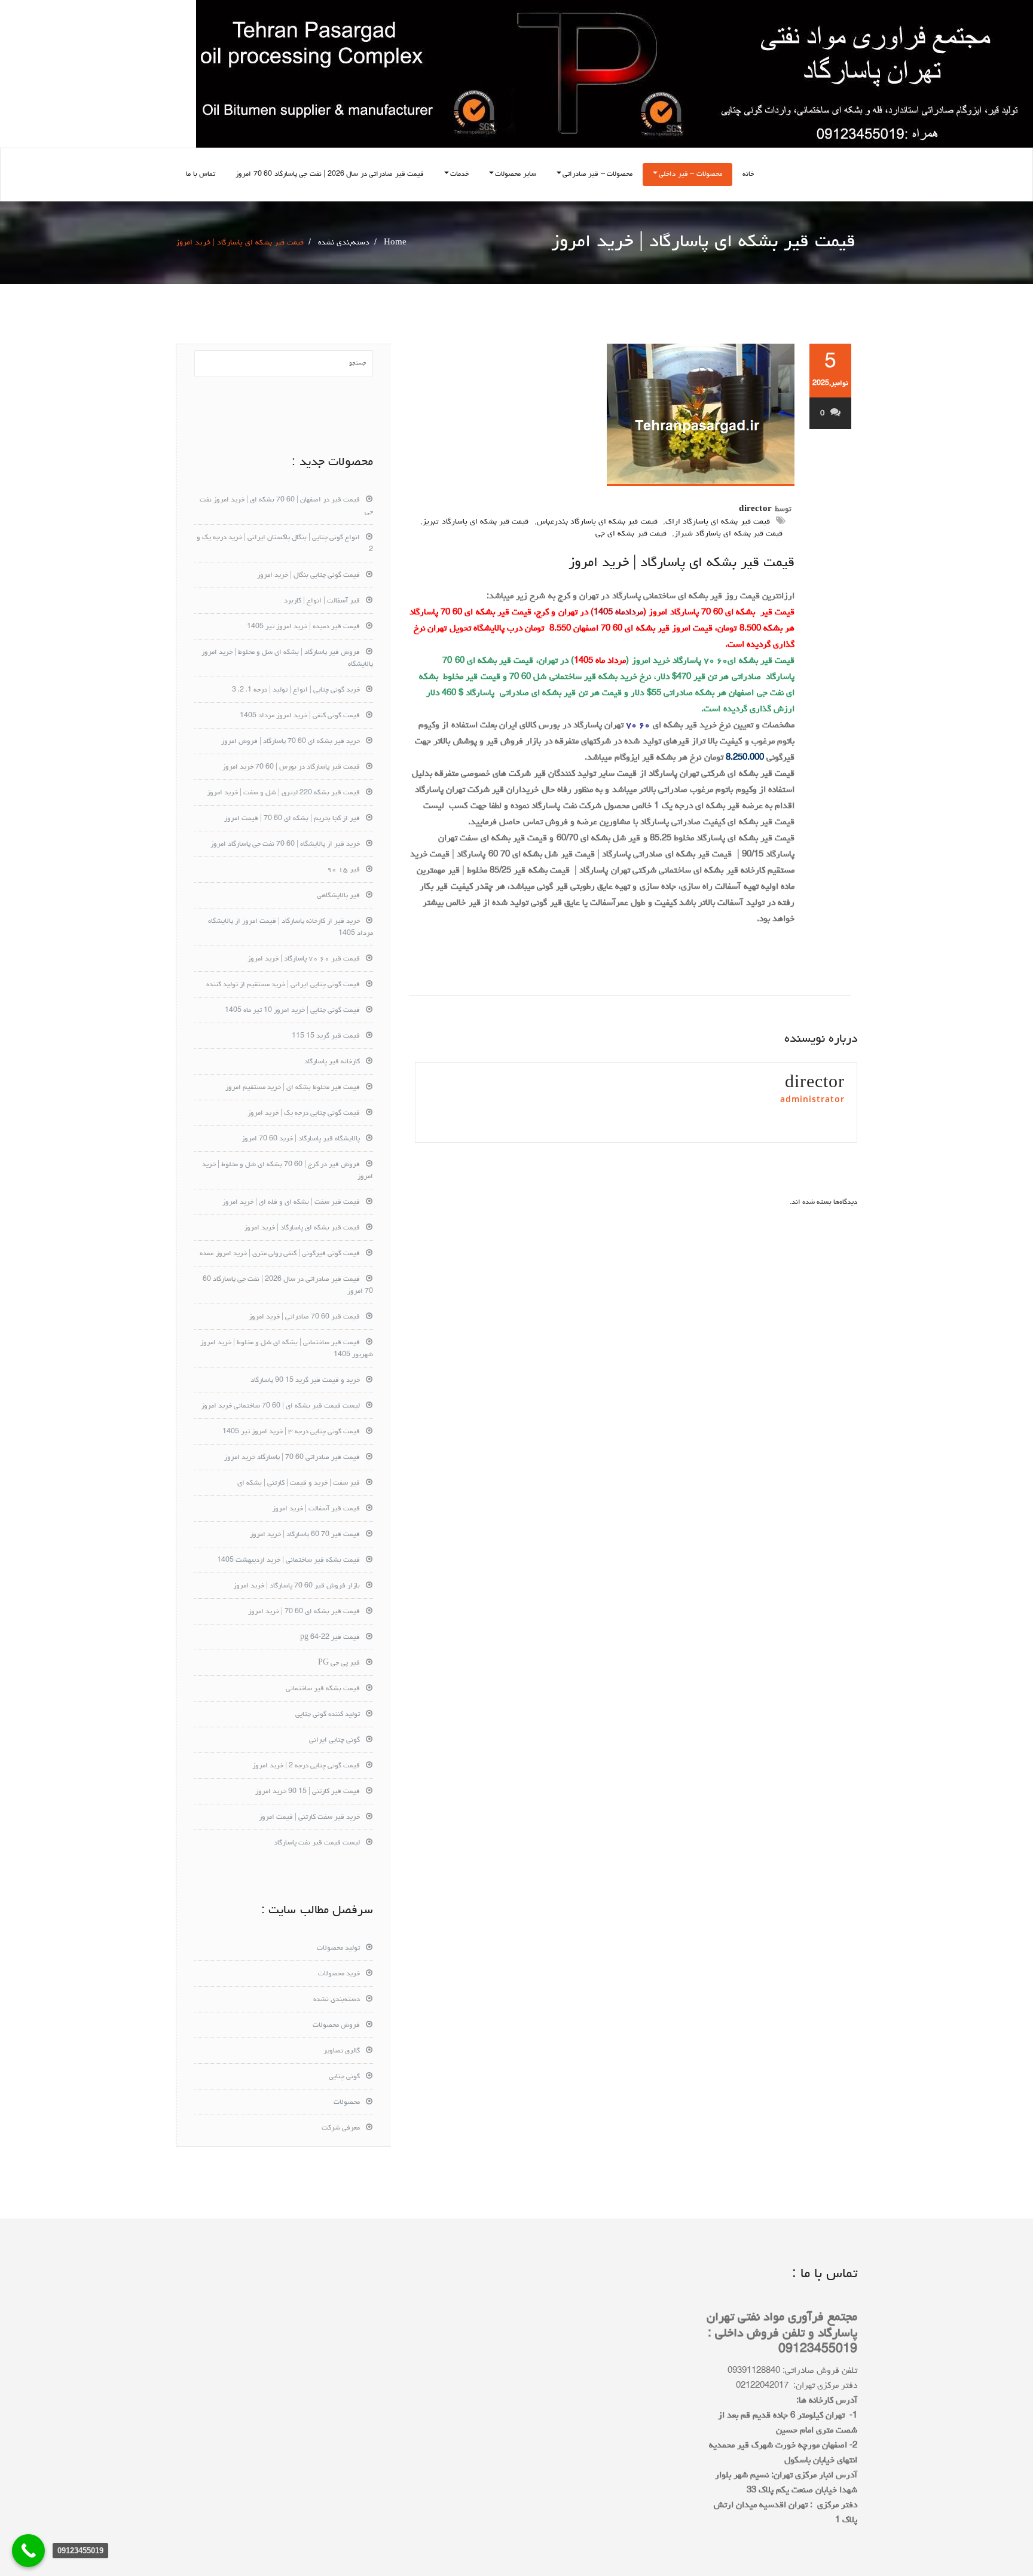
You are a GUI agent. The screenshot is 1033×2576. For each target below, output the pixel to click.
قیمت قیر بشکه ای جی (631, 534)
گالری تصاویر (342, 2051)
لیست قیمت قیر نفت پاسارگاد (317, 1843)
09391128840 (754, 2371)
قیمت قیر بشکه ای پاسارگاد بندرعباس (597, 522)
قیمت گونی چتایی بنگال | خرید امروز (308, 576)
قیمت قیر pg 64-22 (330, 1638)
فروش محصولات (336, 2026)
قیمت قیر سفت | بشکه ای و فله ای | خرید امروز (291, 1203)
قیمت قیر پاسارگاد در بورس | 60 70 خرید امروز (291, 767)
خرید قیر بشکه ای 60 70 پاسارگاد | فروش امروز (291, 742)
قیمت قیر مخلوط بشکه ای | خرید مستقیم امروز (293, 1088)
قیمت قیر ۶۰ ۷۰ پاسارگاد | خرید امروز (304, 959)
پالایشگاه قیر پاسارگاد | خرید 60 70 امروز (301, 1139)
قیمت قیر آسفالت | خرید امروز (316, 1509)
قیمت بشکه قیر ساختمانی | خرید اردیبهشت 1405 (288, 1561)
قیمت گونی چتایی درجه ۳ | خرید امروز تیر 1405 (291, 1432)
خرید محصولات (339, 1974)
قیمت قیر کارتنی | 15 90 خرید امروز (308, 1792)
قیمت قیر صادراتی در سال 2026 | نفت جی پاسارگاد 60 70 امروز (330, 175)
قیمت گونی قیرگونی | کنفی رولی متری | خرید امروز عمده (280, 1254)
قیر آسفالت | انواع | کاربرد (322, 601)
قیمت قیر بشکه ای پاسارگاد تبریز (476, 522)
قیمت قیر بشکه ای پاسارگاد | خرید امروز (681, 563)
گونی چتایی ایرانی (334, 1740)
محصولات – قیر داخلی (690, 175)
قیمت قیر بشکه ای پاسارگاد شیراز (728, 534)
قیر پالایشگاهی (338, 896)
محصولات (347, 2103)
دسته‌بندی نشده (344, 243)
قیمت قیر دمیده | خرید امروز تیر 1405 (303, 627)
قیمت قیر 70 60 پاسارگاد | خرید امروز (305, 1535)
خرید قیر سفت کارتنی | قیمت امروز (309, 1818)
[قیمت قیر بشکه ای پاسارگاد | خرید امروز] (602, 415)
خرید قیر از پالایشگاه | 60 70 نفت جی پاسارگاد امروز (285, 845)
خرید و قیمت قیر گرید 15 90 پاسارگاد (305, 1381)
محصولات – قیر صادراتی (598, 175)
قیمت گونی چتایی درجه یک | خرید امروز (304, 1113)
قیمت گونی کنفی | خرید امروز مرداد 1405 (300, 716)
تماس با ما (201, 175)
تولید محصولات (338, 1948)
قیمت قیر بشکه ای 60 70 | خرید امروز (304, 1612)
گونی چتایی (344, 2077)
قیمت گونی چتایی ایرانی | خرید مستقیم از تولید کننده (283, 985)
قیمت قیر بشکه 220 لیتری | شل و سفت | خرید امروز (283, 793)
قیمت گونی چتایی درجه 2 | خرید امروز (306, 1766)
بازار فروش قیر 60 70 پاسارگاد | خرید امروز (297, 1586)
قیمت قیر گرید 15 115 (326, 1036)
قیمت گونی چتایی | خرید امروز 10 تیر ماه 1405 (292, 1011)
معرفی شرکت (341, 2128)
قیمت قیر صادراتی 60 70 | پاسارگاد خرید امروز (292, 1458)
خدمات (459, 175)
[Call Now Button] (28, 2551)
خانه (748, 175)
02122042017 (762, 2386)
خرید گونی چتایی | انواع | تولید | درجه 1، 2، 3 (296, 690)
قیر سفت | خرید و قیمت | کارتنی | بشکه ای (299, 1483)
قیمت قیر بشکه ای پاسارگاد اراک (718, 522)
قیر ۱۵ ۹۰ (343, 870)
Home (395, 243)
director (755, 510)
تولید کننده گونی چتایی (328, 1715)
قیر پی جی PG (339, 1663)
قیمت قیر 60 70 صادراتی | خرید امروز (304, 1317)
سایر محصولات (516, 175)
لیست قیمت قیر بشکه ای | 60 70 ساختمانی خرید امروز (280, 1406)
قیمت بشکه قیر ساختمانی (323, 1689)
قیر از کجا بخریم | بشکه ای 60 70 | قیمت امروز (292, 819)
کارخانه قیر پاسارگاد (332, 1062)
